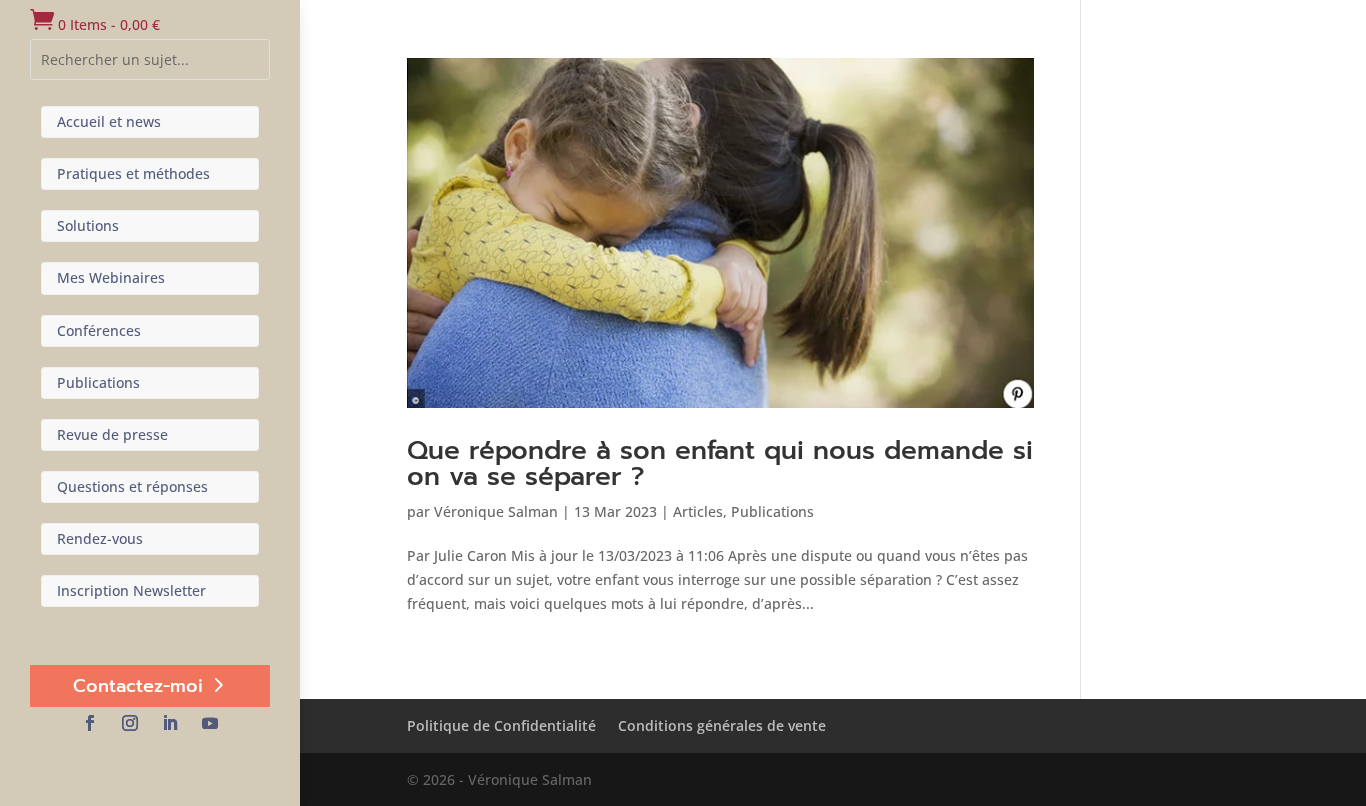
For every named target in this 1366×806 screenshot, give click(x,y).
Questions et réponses (132, 486)
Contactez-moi (138, 686)
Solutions (88, 225)
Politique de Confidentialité (501, 725)
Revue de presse (112, 434)
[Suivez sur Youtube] (210, 723)
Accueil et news (109, 121)
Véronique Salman (496, 511)
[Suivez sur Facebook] (90, 723)
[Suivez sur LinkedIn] (170, 723)
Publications (98, 382)
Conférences (99, 330)
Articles (698, 511)
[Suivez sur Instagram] (130, 723)
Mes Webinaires (111, 277)
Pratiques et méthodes (133, 173)
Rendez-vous (100, 538)
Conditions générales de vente (722, 725)
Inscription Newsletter (131, 590)
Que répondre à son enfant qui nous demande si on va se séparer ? (720, 463)
